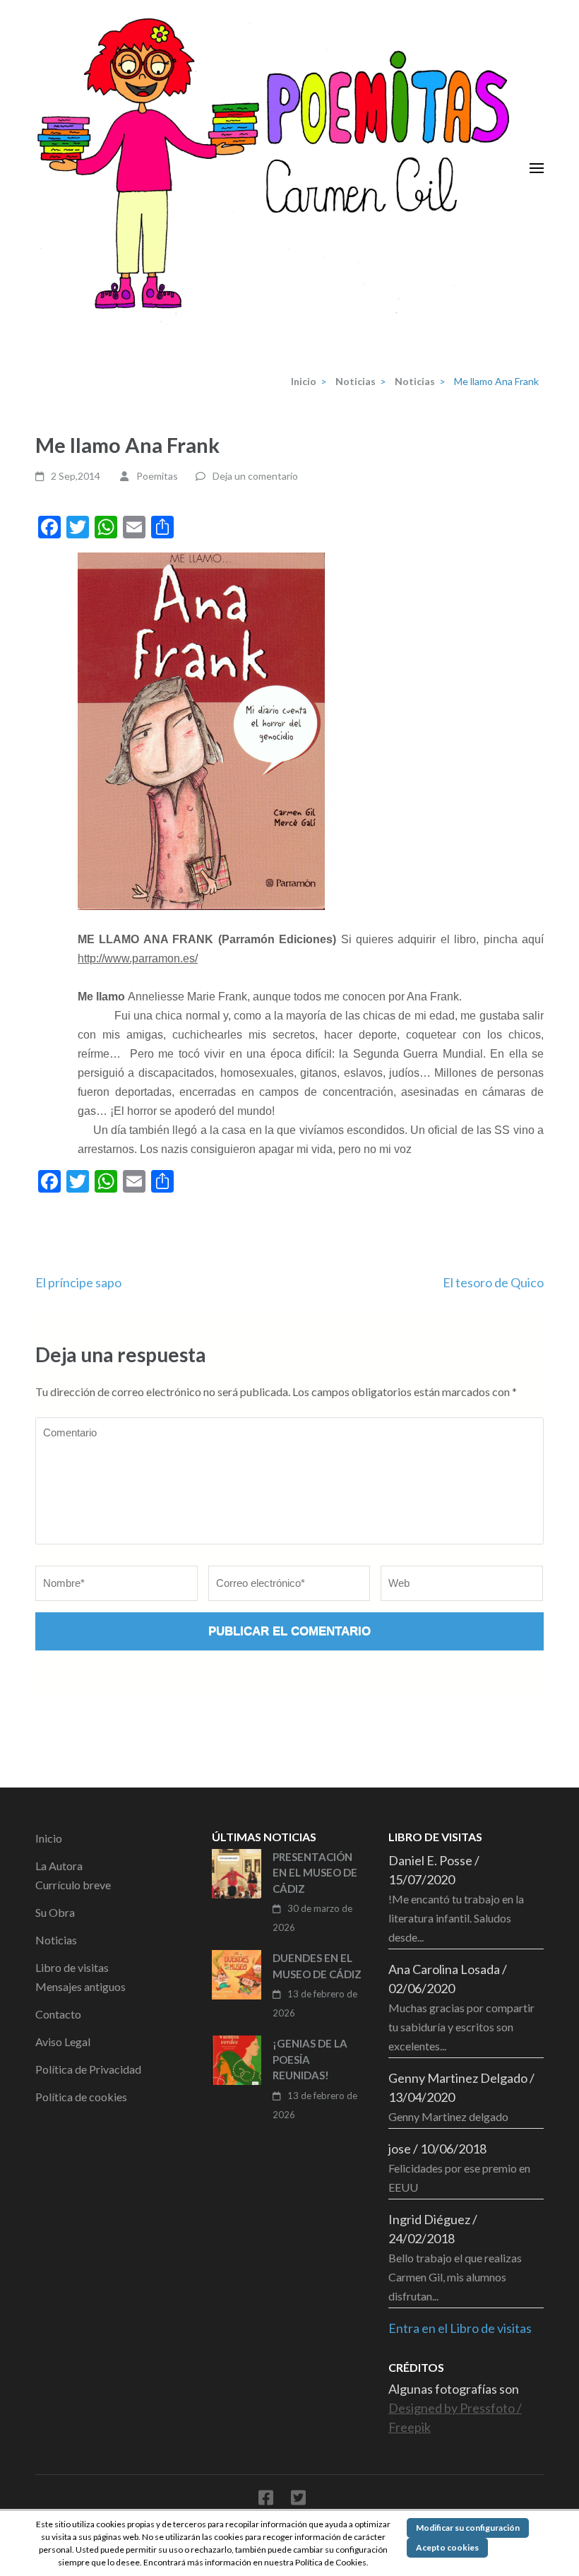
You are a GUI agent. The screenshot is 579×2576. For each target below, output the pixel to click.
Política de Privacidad (88, 2069)
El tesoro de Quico (493, 1282)
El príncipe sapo (78, 1282)
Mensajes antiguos (80, 1986)
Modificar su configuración (468, 2528)
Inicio (49, 1838)
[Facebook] (266, 2500)
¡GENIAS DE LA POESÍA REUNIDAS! (310, 2059)
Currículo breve (73, 1885)
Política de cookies (81, 2097)
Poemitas (157, 476)
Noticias (56, 1940)
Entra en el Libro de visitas (460, 2328)
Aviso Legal (63, 2042)
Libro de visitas (72, 1967)
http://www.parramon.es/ (138, 958)
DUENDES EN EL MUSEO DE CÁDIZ (317, 1966)
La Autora (59, 1866)
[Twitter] (298, 2500)
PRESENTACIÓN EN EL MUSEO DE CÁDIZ (315, 1873)
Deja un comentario (255, 476)
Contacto (58, 2014)
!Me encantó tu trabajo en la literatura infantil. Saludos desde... (456, 1918)
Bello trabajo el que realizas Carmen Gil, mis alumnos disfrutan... (455, 2277)
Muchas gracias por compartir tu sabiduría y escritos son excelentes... (461, 2027)
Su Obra (55, 1912)
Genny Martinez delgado (448, 2116)
